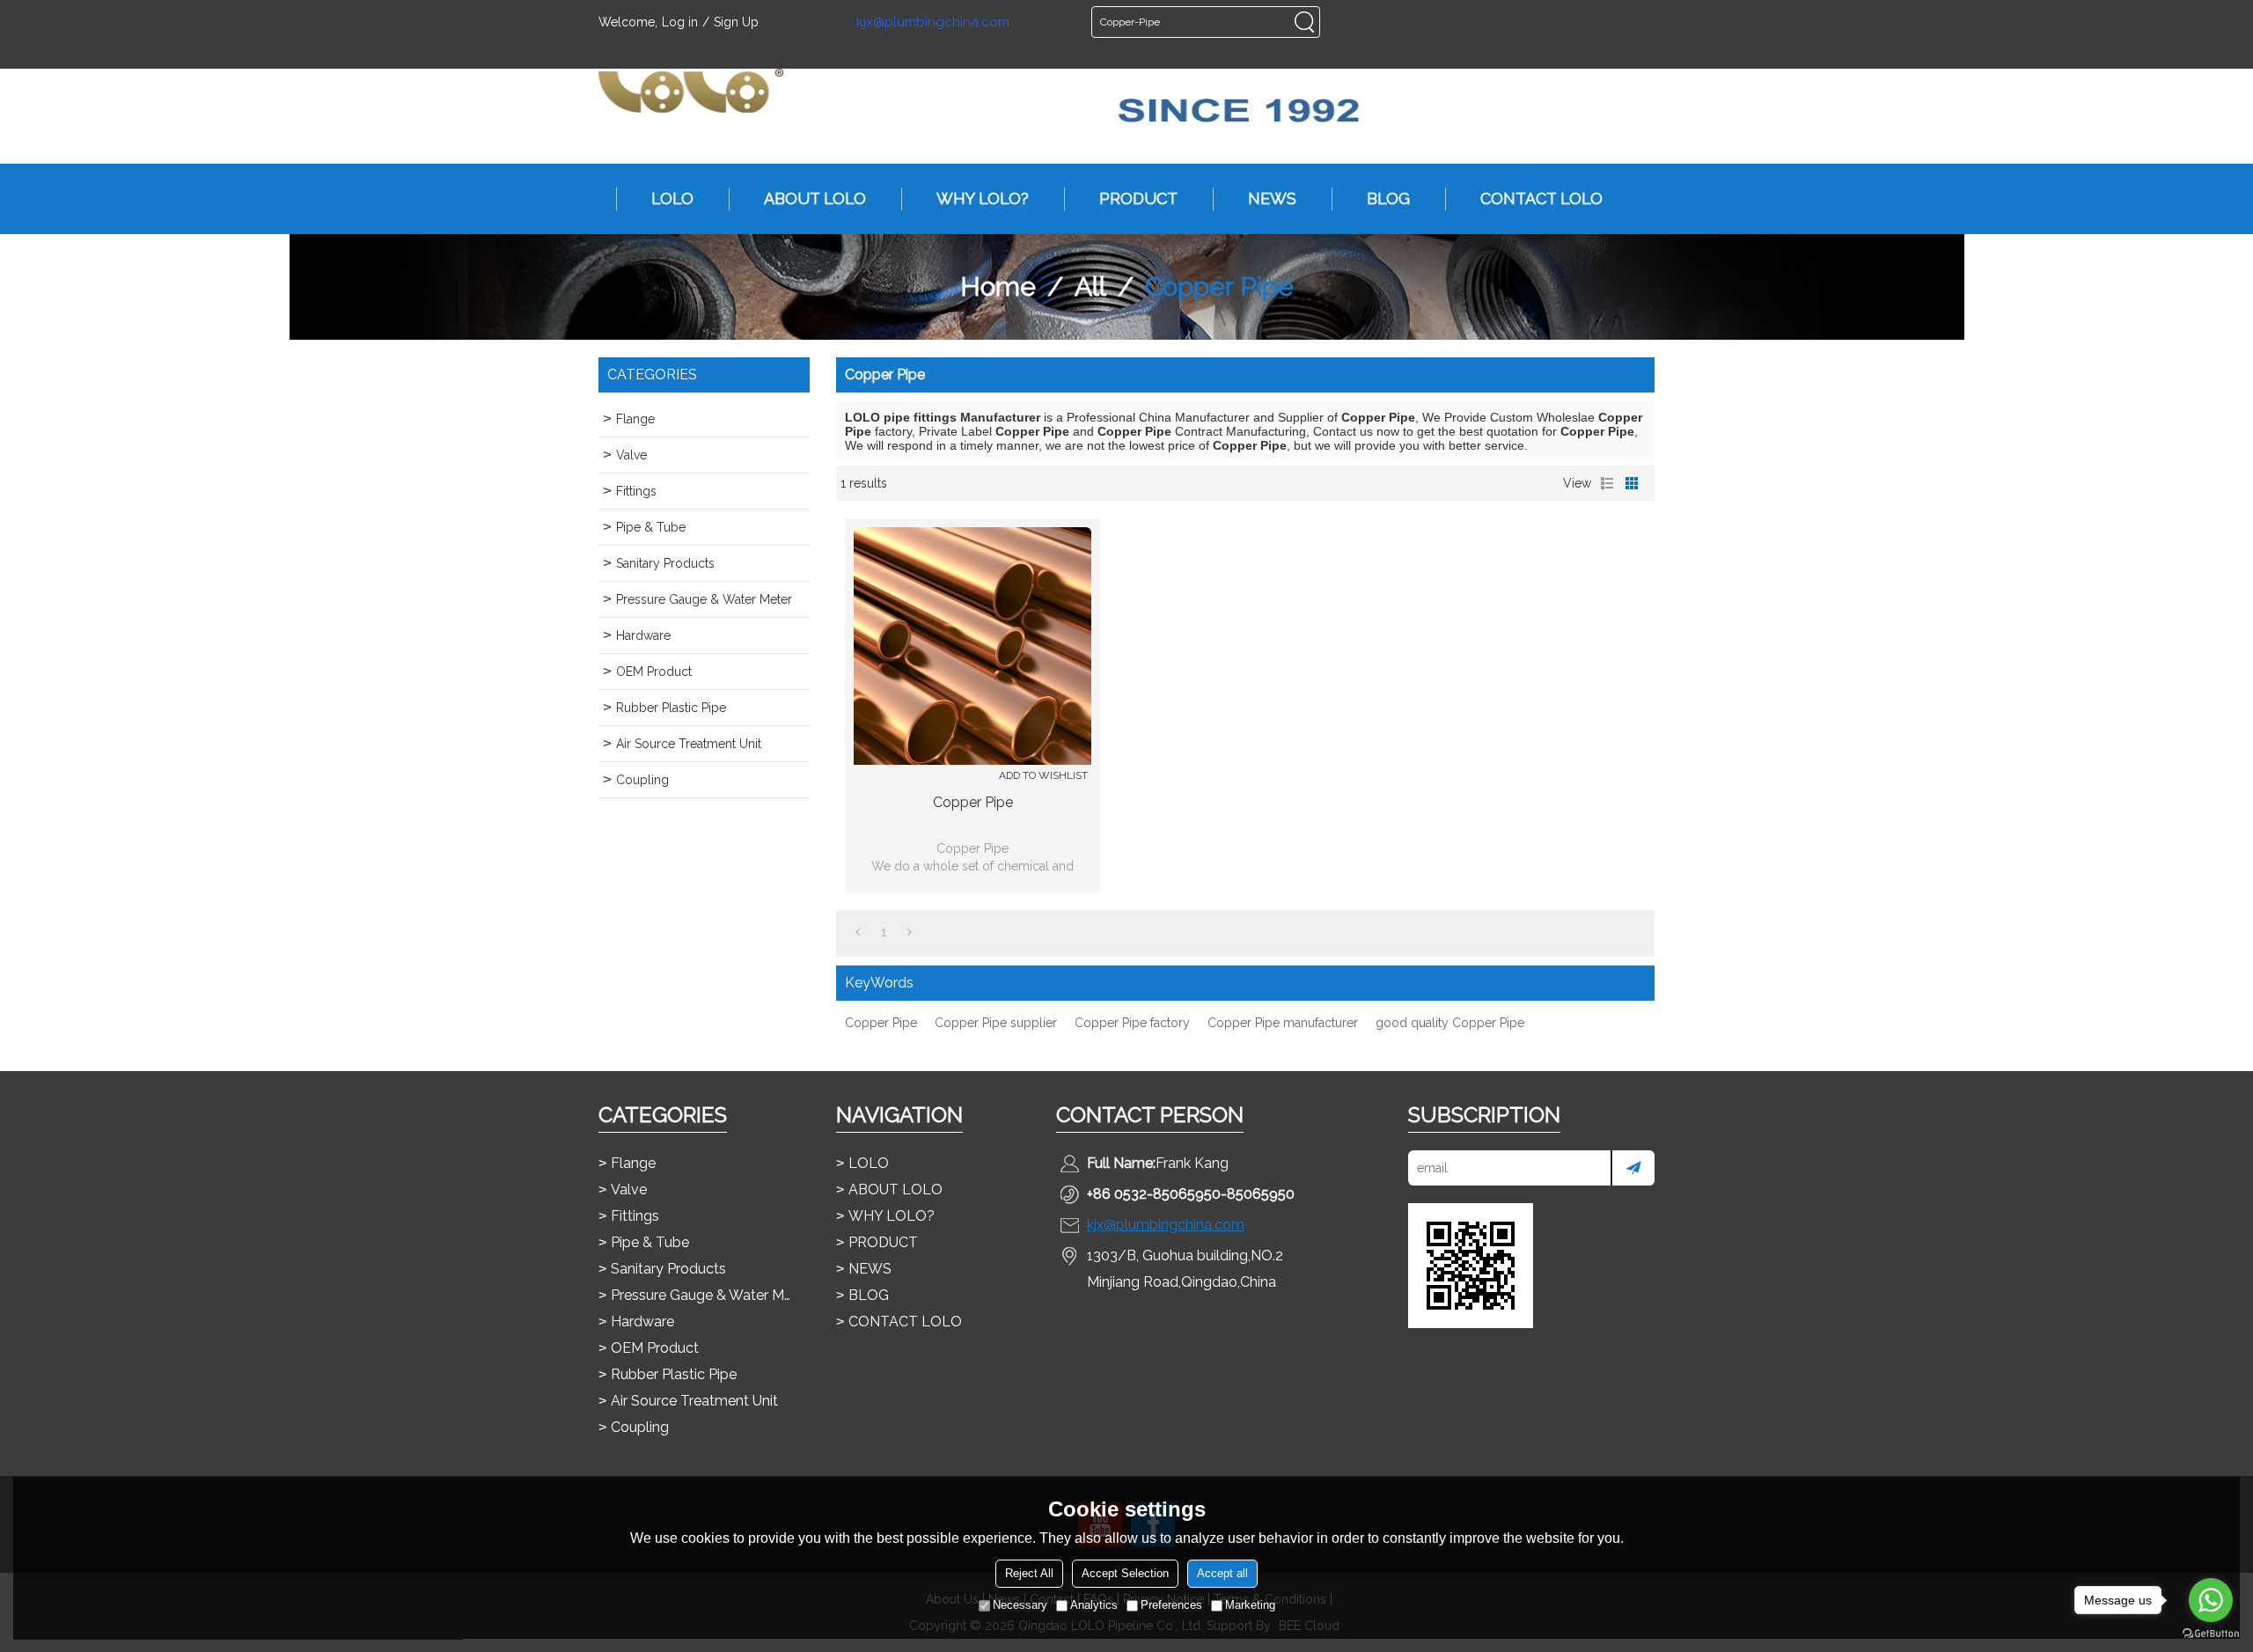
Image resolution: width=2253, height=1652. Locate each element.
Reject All (1029, 1573)
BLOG (1388, 198)
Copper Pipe (973, 802)
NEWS (1272, 198)
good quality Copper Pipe (1450, 1023)
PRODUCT (1138, 198)
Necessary (1020, 1605)
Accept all (1222, 1573)
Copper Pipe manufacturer (1283, 1023)
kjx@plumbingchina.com (933, 22)
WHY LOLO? (983, 198)
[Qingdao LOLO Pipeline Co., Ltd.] (691, 91)
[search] (1304, 22)
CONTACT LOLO (1541, 198)
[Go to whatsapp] (2211, 1600)
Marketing (1250, 1605)
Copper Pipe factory (1132, 1023)
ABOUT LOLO (815, 198)
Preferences (1171, 1605)
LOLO (672, 198)
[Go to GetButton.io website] (2211, 1634)
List (1607, 483)
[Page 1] (858, 932)
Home (998, 286)
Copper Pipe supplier (996, 1023)
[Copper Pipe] (972, 646)
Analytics (1094, 1605)
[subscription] (1633, 1168)
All (1090, 286)
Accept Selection (1125, 1573)
